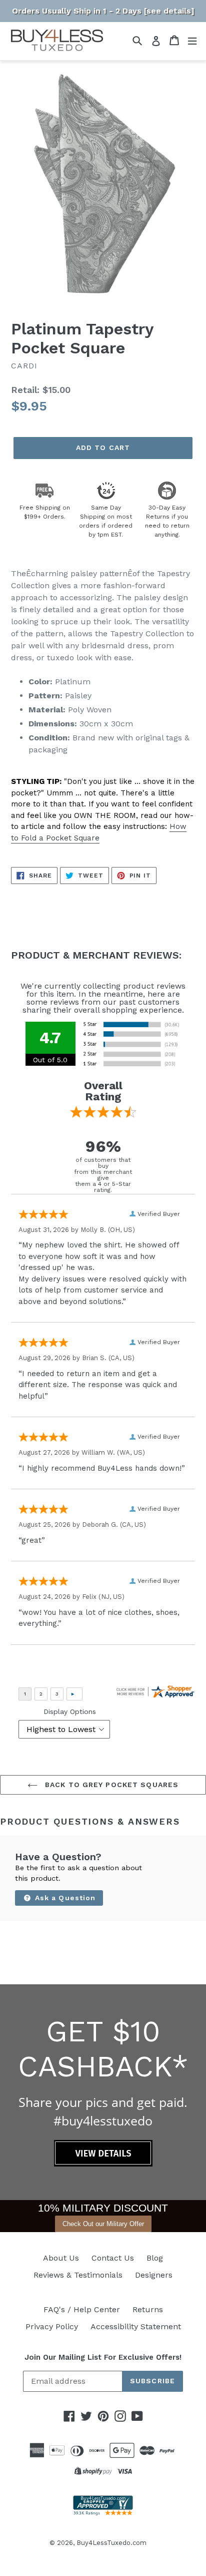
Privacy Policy (52, 2326)
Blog (155, 2258)
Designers (154, 2275)
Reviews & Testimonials (78, 2275)
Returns (148, 2309)
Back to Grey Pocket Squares (110, 1785)
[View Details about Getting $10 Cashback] (103, 2164)
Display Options (70, 1711)
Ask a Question (64, 1898)
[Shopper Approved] (103, 2513)
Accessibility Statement (136, 2326)
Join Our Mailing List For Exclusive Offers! (103, 2357)
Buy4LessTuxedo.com (111, 2543)
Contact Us (113, 2258)
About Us (61, 2258)
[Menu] (192, 40)
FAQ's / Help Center (82, 2309)
